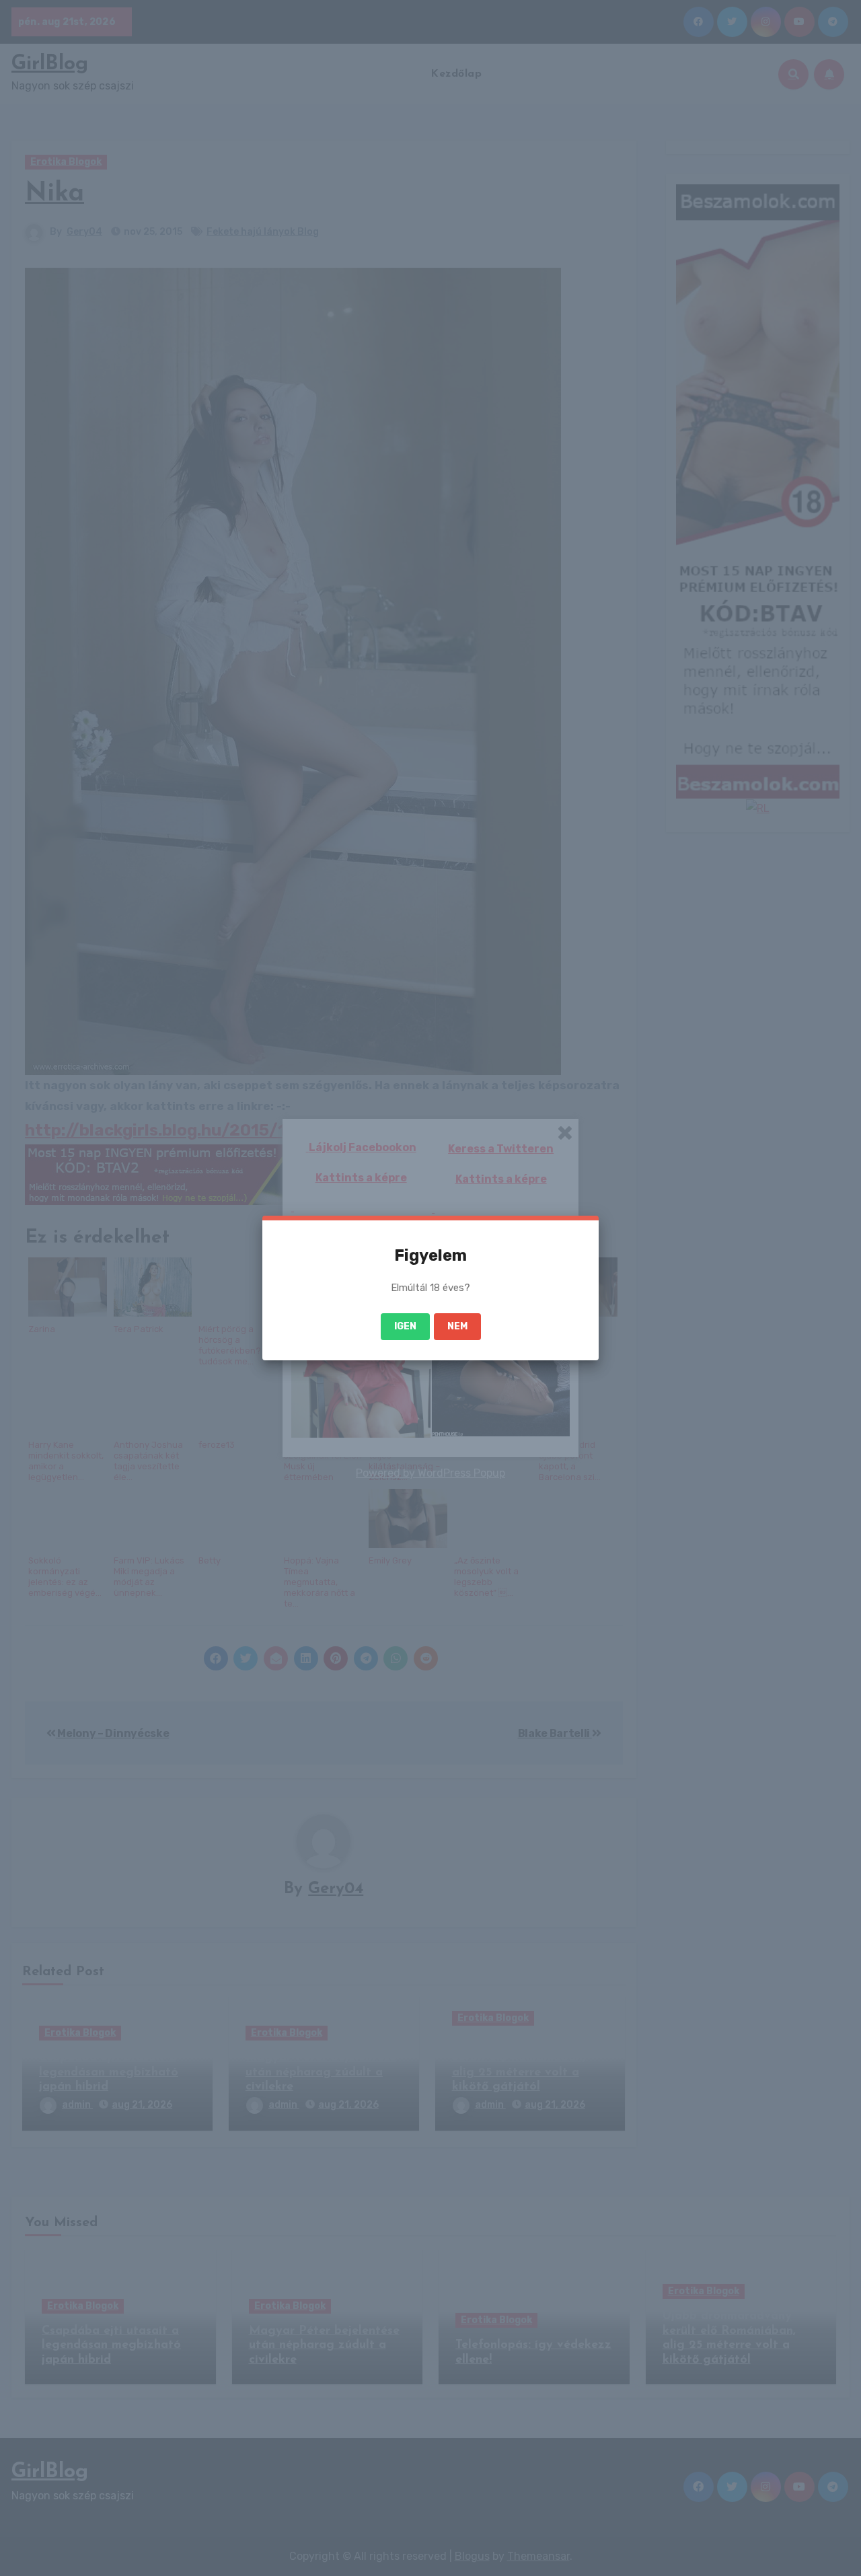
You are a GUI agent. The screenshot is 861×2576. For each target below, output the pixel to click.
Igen (405, 1326)
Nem (457, 1326)
